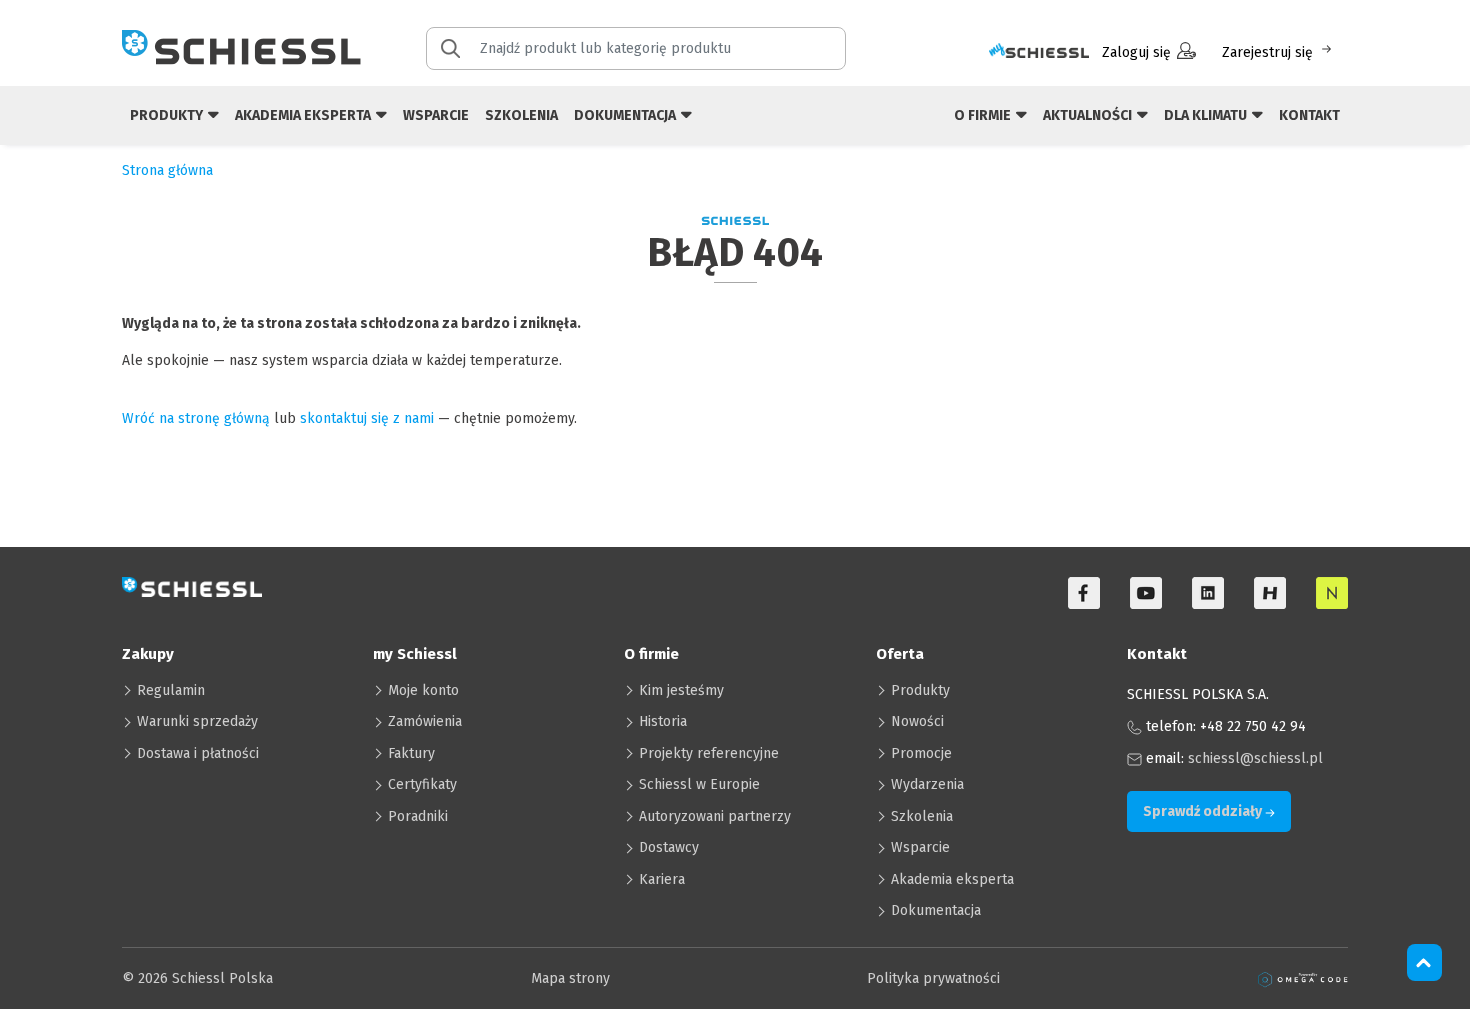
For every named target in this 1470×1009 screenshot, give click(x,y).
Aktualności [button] (1089, 115)
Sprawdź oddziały (1204, 811)
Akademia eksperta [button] (304, 115)
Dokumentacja (936, 910)
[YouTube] (1146, 593)
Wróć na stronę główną (196, 418)
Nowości (917, 721)
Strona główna (167, 170)
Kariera (662, 879)
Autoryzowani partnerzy (715, 816)
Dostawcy (669, 847)
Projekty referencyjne (709, 753)
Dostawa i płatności (198, 753)
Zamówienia (425, 721)
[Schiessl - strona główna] (241, 47)
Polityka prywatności (933, 978)
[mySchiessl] (1039, 52)
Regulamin (171, 690)
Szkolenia (521, 115)
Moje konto (423, 690)
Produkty (920, 690)
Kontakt (1309, 115)
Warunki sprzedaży (197, 721)
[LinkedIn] (1208, 593)
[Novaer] (1332, 593)
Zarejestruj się (1267, 52)
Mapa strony (570, 978)
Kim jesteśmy (681, 690)
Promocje (921, 753)
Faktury (411, 753)
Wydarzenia (927, 784)
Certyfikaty (422, 784)
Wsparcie (436, 115)
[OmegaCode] (1303, 978)
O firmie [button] (984, 115)
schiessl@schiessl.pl (1255, 758)
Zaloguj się (1136, 52)
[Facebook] (1084, 593)
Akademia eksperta (952, 879)
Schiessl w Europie (699, 784)
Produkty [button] (168, 115)
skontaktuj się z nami (367, 418)
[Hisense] (1270, 593)
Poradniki (418, 816)
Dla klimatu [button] (1207, 115)
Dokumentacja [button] (626, 115)
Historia (663, 721)
